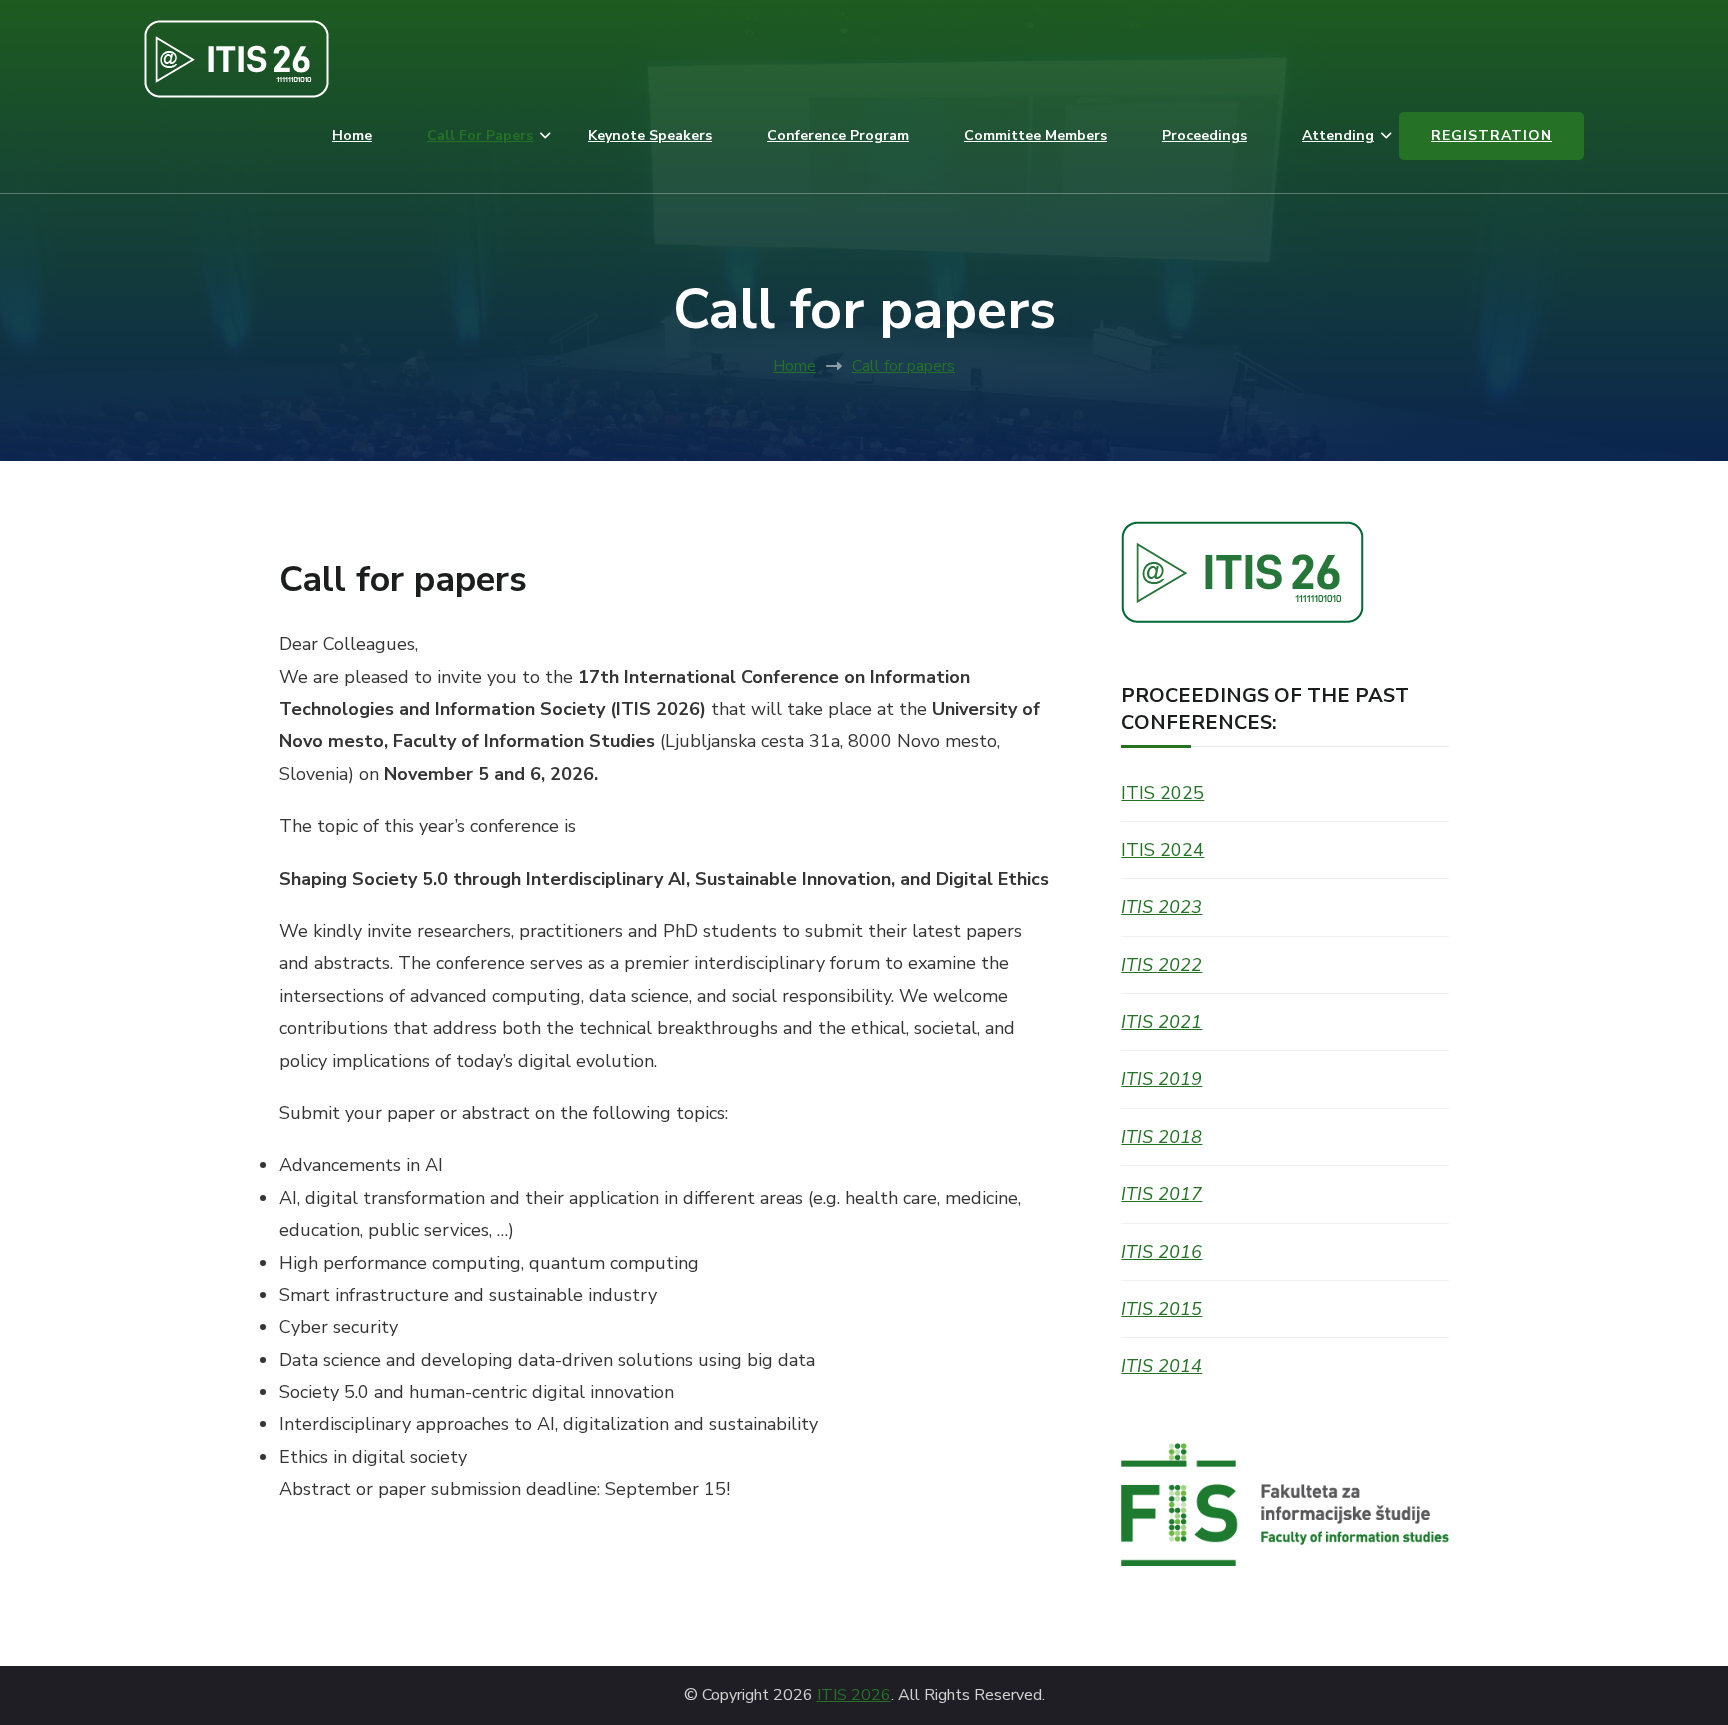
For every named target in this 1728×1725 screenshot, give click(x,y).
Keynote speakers (650, 135)
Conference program (838, 135)
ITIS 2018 (1161, 1137)
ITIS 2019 (1161, 1079)
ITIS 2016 (1161, 1252)
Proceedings (1204, 135)
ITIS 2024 (1162, 850)
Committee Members (1035, 135)
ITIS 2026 (854, 1695)
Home (352, 135)
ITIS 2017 (1161, 1194)
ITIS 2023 (1161, 907)
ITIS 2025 (1162, 793)
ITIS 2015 (1161, 1309)
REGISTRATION (1491, 135)
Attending (1338, 135)
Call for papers (480, 135)
